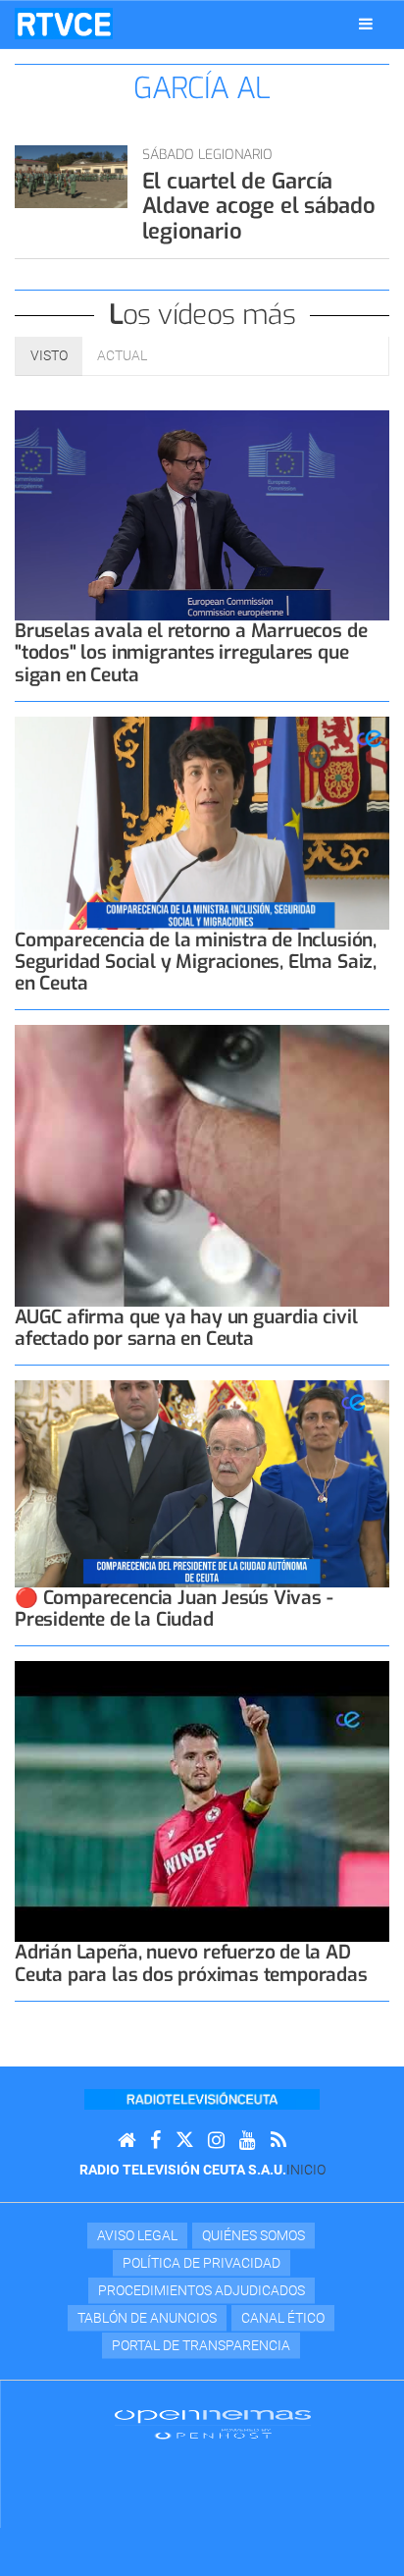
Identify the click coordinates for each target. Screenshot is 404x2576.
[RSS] (278, 2141)
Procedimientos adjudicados (202, 2290)
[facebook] (155, 2141)
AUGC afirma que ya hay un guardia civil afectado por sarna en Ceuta (186, 1328)
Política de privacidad (202, 2263)
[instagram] (216, 2141)
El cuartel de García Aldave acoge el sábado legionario (259, 206)
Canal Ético (283, 2318)
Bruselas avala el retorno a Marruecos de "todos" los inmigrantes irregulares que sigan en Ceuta (191, 652)
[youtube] (248, 2141)
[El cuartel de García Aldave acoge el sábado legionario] (71, 177)
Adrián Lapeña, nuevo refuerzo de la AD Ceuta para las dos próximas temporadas (191, 1963)
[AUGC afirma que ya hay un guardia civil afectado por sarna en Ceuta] (202, 1166)
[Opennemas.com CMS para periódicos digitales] (213, 2424)
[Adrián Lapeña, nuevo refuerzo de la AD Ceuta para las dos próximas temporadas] (202, 1802)
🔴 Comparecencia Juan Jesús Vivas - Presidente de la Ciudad (174, 1609)
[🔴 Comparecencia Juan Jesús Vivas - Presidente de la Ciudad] (202, 1484)
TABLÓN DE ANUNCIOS (147, 2318)
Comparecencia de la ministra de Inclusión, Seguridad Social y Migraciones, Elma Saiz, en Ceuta (196, 962)
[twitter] (184, 2141)
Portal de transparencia (201, 2345)
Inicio (306, 2170)
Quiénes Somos (253, 2235)
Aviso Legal (137, 2235)
